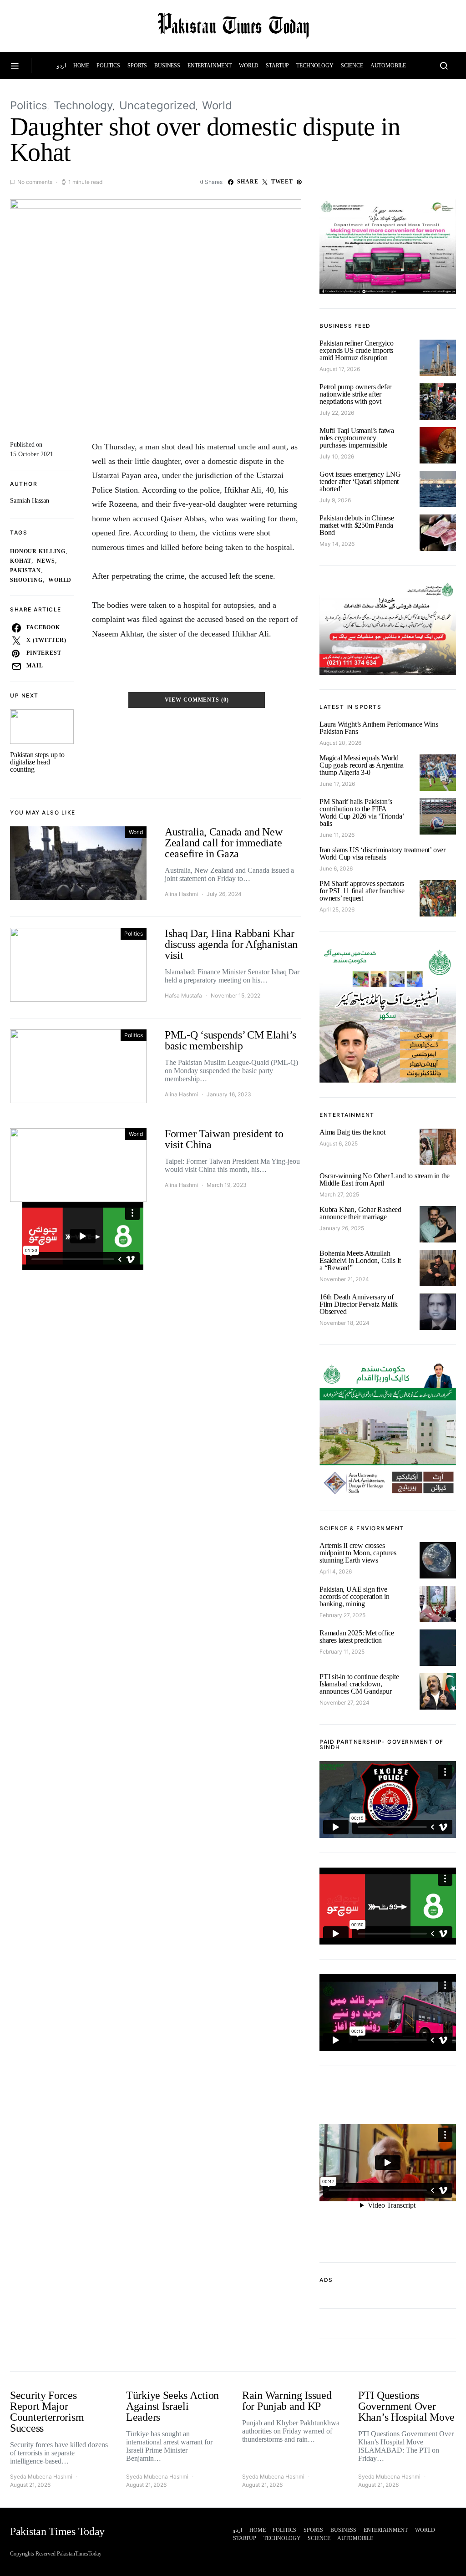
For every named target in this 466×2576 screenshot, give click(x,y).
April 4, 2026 (336, 1571)
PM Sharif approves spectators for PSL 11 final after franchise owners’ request (362, 891)
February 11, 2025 (342, 1652)
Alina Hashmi (181, 894)
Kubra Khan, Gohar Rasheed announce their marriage (360, 1213)
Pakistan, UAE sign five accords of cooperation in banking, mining (355, 1596)
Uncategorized (157, 105)
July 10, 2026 (337, 456)
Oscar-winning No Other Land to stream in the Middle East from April (385, 1179)
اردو (61, 66)
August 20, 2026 (340, 743)
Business (167, 66)
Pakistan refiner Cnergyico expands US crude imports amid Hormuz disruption (357, 350)
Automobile (388, 66)
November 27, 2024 (344, 1703)
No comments (35, 182)
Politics (108, 66)
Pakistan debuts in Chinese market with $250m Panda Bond (357, 525)
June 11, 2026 (337, 835)
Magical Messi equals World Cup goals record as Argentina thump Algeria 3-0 (362, 765)
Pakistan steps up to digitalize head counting (37, 762)
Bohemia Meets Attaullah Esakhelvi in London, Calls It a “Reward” (360, 1260)
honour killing (38, 552)
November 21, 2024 (344, 1279)
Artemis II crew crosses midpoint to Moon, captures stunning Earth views (358, 1553)
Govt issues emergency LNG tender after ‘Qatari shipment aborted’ (360, 481)
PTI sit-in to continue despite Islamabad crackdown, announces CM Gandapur (359, 1684)
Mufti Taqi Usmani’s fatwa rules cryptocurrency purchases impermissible (357, 438)
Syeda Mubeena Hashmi (41, 2477)
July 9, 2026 (335, 500)
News (46, 561)
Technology (315, 66)
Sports (137, 66)
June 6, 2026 (336, 868)
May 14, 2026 (337, 544)
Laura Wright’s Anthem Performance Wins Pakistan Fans (379, 728)
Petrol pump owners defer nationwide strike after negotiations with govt (355, 394)
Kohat (21, 561)
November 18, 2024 (344, 1323)
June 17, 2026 (337, 784)
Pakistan (25, 571)
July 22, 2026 (337, 413)
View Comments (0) (197, 700)
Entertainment (210, 66)
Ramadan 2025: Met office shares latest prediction (357, 1637)
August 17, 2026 (340, 369)
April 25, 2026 (337, 909)
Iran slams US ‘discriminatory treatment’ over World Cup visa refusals (382, 853)
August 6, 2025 (339, 1143)
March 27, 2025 (339, 1194)
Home (81, 66)
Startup (277, 66)
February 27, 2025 (342, 1615)
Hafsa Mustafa (183, 995)
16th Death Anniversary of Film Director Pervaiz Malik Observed (359, 1304)
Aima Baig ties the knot (352, 1132)
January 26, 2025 (342, 1228)
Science (352, 66)
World (249, 66)
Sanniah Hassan (30, 501)
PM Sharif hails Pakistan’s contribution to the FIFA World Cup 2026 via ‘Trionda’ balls (362, 812)
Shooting (26, 580)
